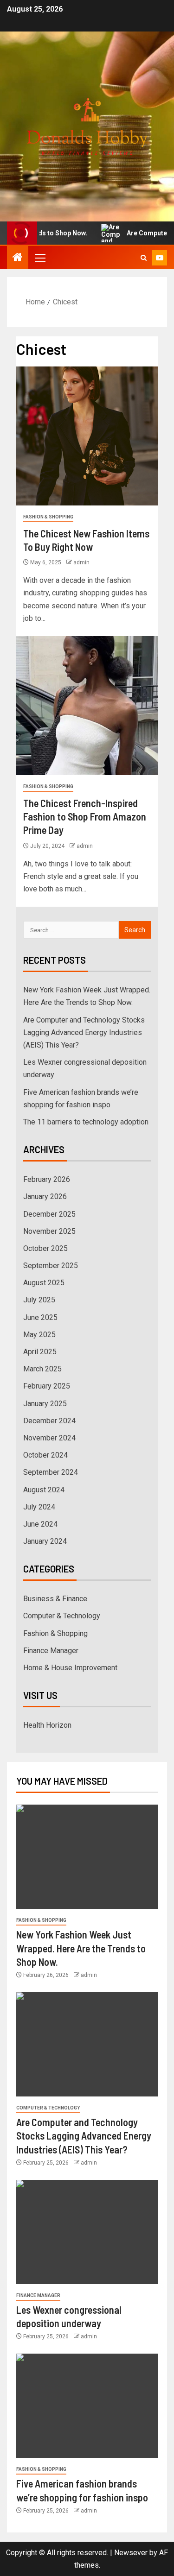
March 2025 (42, 1369)
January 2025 (45, 1404)
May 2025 (39, 1335)
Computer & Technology (62, 1616)
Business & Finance (55, 1599)
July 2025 (39, 1300)
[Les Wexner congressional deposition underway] (87, 2232)
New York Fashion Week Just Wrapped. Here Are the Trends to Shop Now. (81, 1948)
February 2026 (47, 1179)
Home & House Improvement (70, 1668)
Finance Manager (51, 1651)
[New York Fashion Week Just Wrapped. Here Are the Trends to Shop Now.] (87, 1857)
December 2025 (49, 1214)
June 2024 (40, 1524)
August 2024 (44, 1490)
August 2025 (44, 1283)
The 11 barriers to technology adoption (86, 1122)
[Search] (144, 258)
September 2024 (51, 1472)
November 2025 (49, 1231)
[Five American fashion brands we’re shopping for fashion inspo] (87, 2406)
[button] (39, 258)
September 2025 (51, 1266)
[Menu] (39, 258)
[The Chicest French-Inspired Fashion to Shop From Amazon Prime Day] (87, 706)
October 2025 (45, 1248)
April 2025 (40, 1352)
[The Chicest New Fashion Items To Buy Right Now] (87, 436)
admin (81, 562)
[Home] (18, 258)
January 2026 (45, 1196)
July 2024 (39, 1507)
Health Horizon (47, 1725)
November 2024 (49, 1438)
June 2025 (40, 1317)
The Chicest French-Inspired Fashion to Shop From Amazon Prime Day (85, 817)
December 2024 (49, 1421)
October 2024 (45, 1455)
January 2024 (45, 1541)
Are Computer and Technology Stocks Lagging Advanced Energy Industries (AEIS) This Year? (84, 1032)
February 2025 (47, 1386)
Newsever (131, 2553)
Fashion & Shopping (48, 517)
